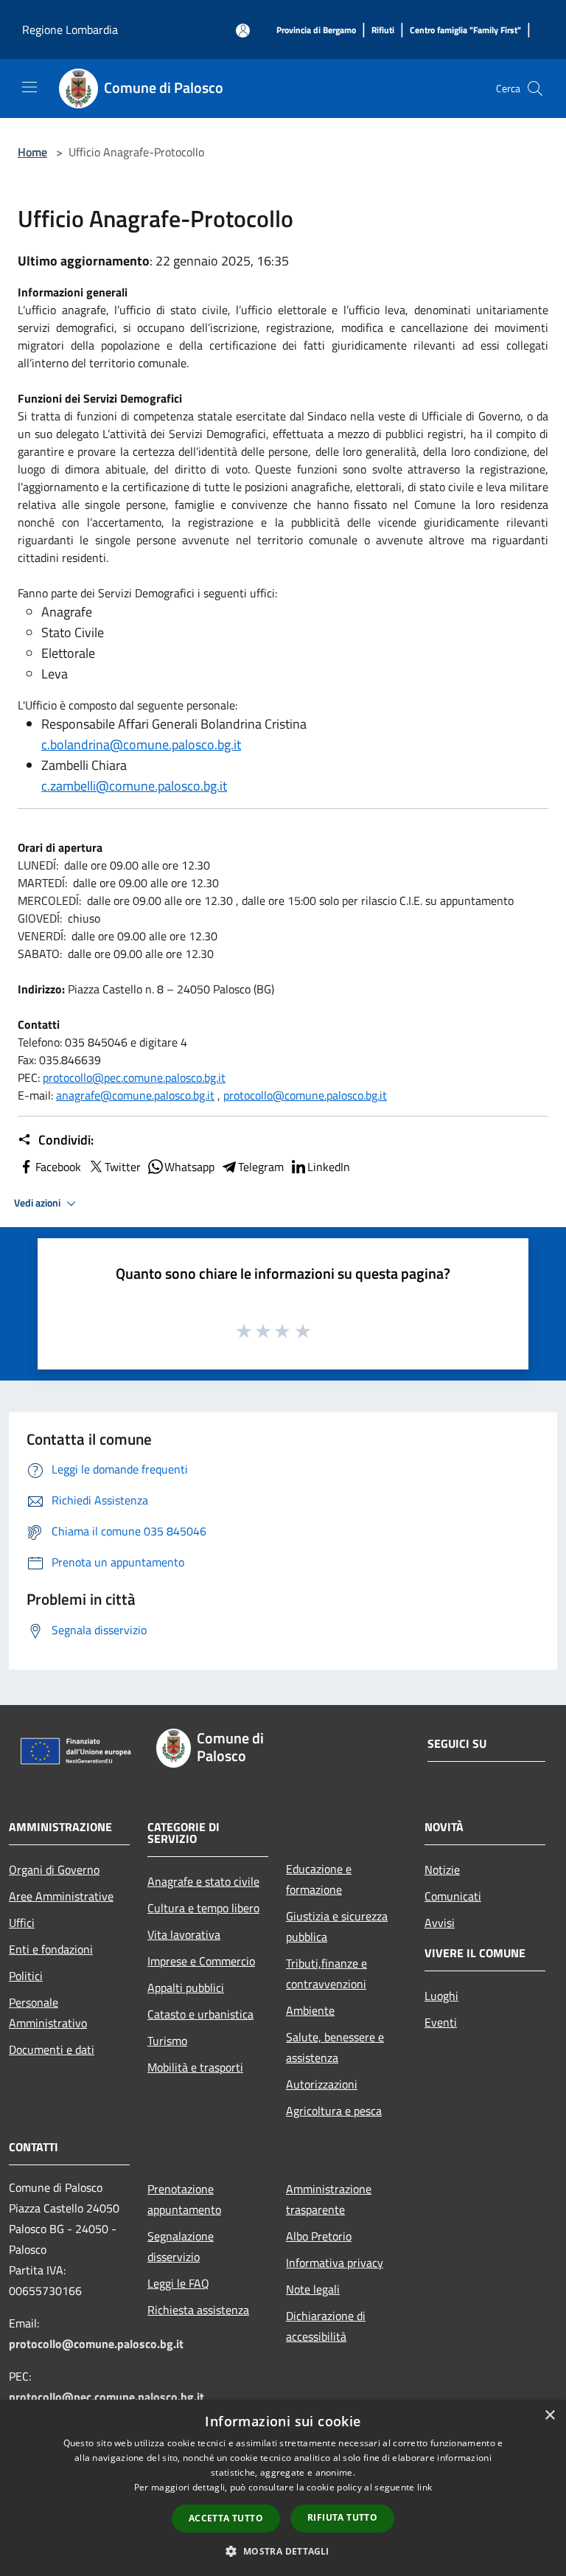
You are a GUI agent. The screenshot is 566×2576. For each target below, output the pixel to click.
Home (32, 152)
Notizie (442, 1869)
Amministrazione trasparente (329, 2199)
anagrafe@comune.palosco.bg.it (135, 1095)
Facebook (58, 1167)
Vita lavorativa (184, 1934)
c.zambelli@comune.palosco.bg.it (134, 786)
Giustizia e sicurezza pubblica (337, 1926)
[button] (283, 2551)
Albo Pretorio (319, 2236)
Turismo (167, 2041)
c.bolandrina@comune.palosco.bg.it (141, 744)
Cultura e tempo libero (203, 1908)
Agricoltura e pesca (334, 2111)
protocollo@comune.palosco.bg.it (305, 1095)
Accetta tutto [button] (226, 2518)
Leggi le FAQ (178, 2283)
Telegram (261, 1167)
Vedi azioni (38, 1203)
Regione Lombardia (70, 29)
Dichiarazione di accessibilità (326, 2326)
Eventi (441, 2022)
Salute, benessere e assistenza (335, 2047)
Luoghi (441, 1996)
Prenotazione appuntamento (184, 2199)
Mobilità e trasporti (195, 2067)
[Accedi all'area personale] (243, 31)
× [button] (549, 2416)
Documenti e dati (52, 2049)
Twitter (123, 1167)
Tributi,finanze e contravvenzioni (326, 1973)
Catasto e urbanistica (200, 2014)
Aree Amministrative (61, 1896)
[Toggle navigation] (29, 87)
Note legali (313, 2289)
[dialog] (283, 2488)
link (424, 2487)
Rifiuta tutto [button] (342, 2517)
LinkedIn (329, 1167)
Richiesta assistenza (198, 2310)
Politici (26, 1976)
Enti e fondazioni (51, 1949)
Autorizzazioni (322, 2084)
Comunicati (453, 1896)
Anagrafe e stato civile (203, 1881)
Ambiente (310, 2010)
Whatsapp (189, 1167)
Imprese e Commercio (201, 1961)
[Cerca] (535, 88)
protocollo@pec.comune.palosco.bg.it (134, 1077)
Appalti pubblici (186, 1987)
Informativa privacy (335, 2263)
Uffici (22, 1923)
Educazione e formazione (319, 1879)
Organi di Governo (54, 1869)
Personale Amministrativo (48, 2013)
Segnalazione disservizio (181, 2246)
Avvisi (440, 1923)
